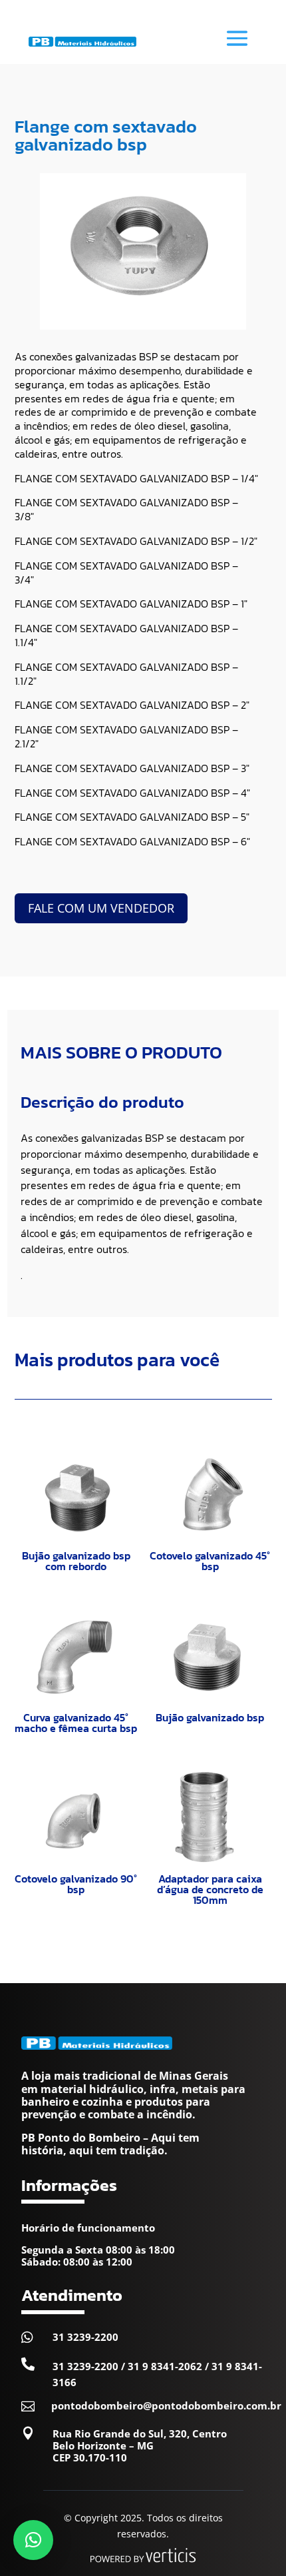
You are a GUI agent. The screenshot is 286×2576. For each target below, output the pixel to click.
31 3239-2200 (85, 2337)
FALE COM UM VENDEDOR (101, 908)
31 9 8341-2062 (165, 2366)
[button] (33, 2540)
